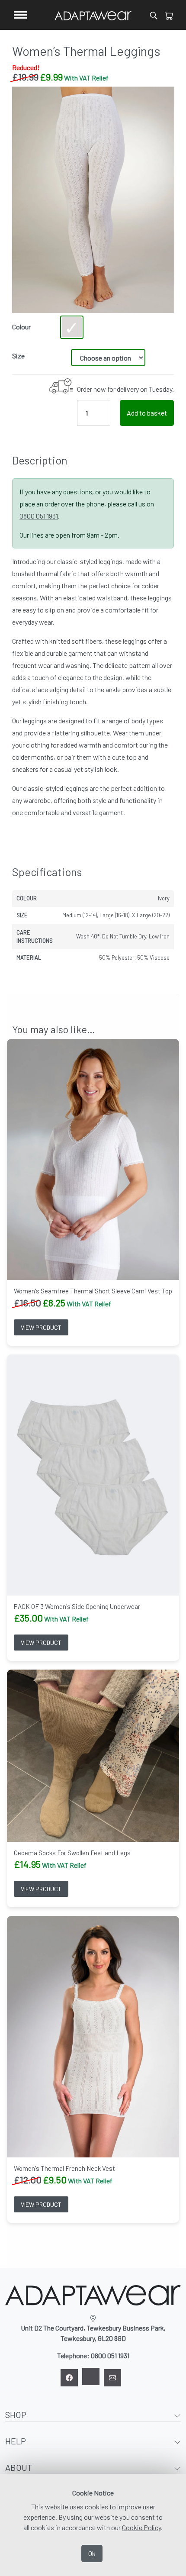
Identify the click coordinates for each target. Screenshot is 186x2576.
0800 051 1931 (39, 516)
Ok (92, 2553)
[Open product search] (154, 15)
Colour (21, 327)
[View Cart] (169, 15)
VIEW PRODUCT (41, 1327)
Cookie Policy (141, 2527)
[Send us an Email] (112, 2378)
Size (18, 356)
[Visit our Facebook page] (69, 2378)
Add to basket (147, 413)
